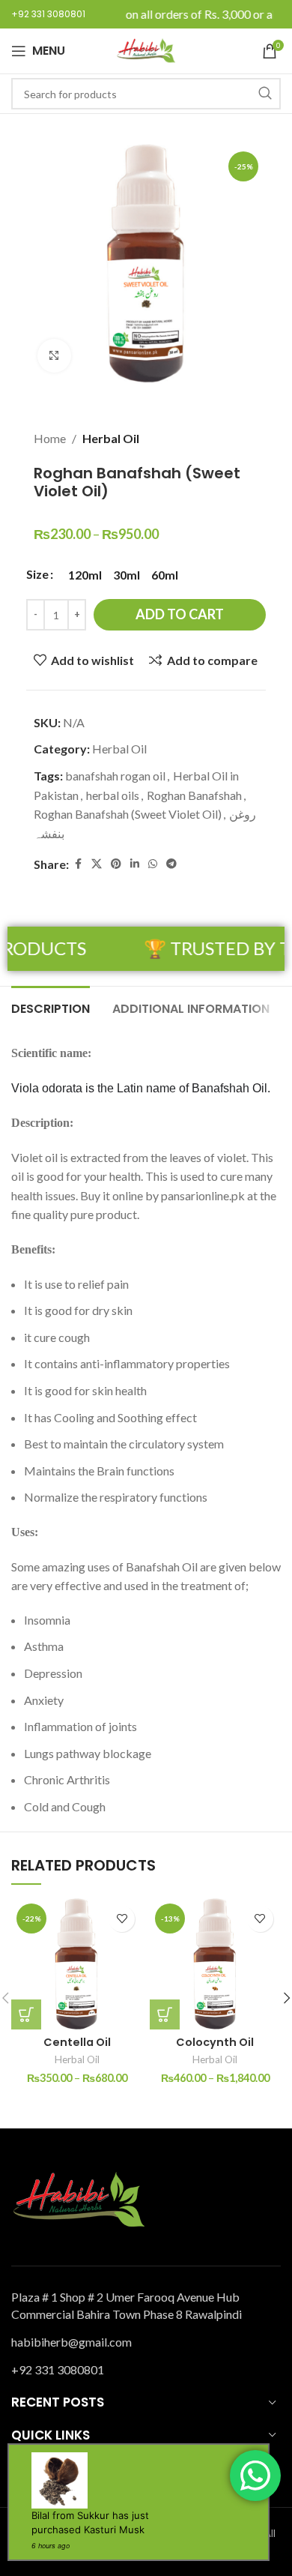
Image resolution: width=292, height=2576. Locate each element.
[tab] (51, 1007)
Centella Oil (77, 2042)
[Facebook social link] (78, 864)
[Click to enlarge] (54, 356)
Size (37, 574)
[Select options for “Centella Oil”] (26, 2014)
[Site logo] (146, 49)
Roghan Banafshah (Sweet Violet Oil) (128, 814)
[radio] (85, 575)
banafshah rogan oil (115, 776)
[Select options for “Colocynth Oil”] (165, 2014)
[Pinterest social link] (116, 864)
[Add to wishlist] (122, 1919)
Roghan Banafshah (194, 795)
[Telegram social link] (171, 864)
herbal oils (113, 795)
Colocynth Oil (215, 2042)
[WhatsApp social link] (153, 864)
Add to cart (180, 614)
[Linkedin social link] (135, 864)
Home (50, 438)
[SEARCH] (265, 94)
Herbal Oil (111, 438)
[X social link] (97, 864)
